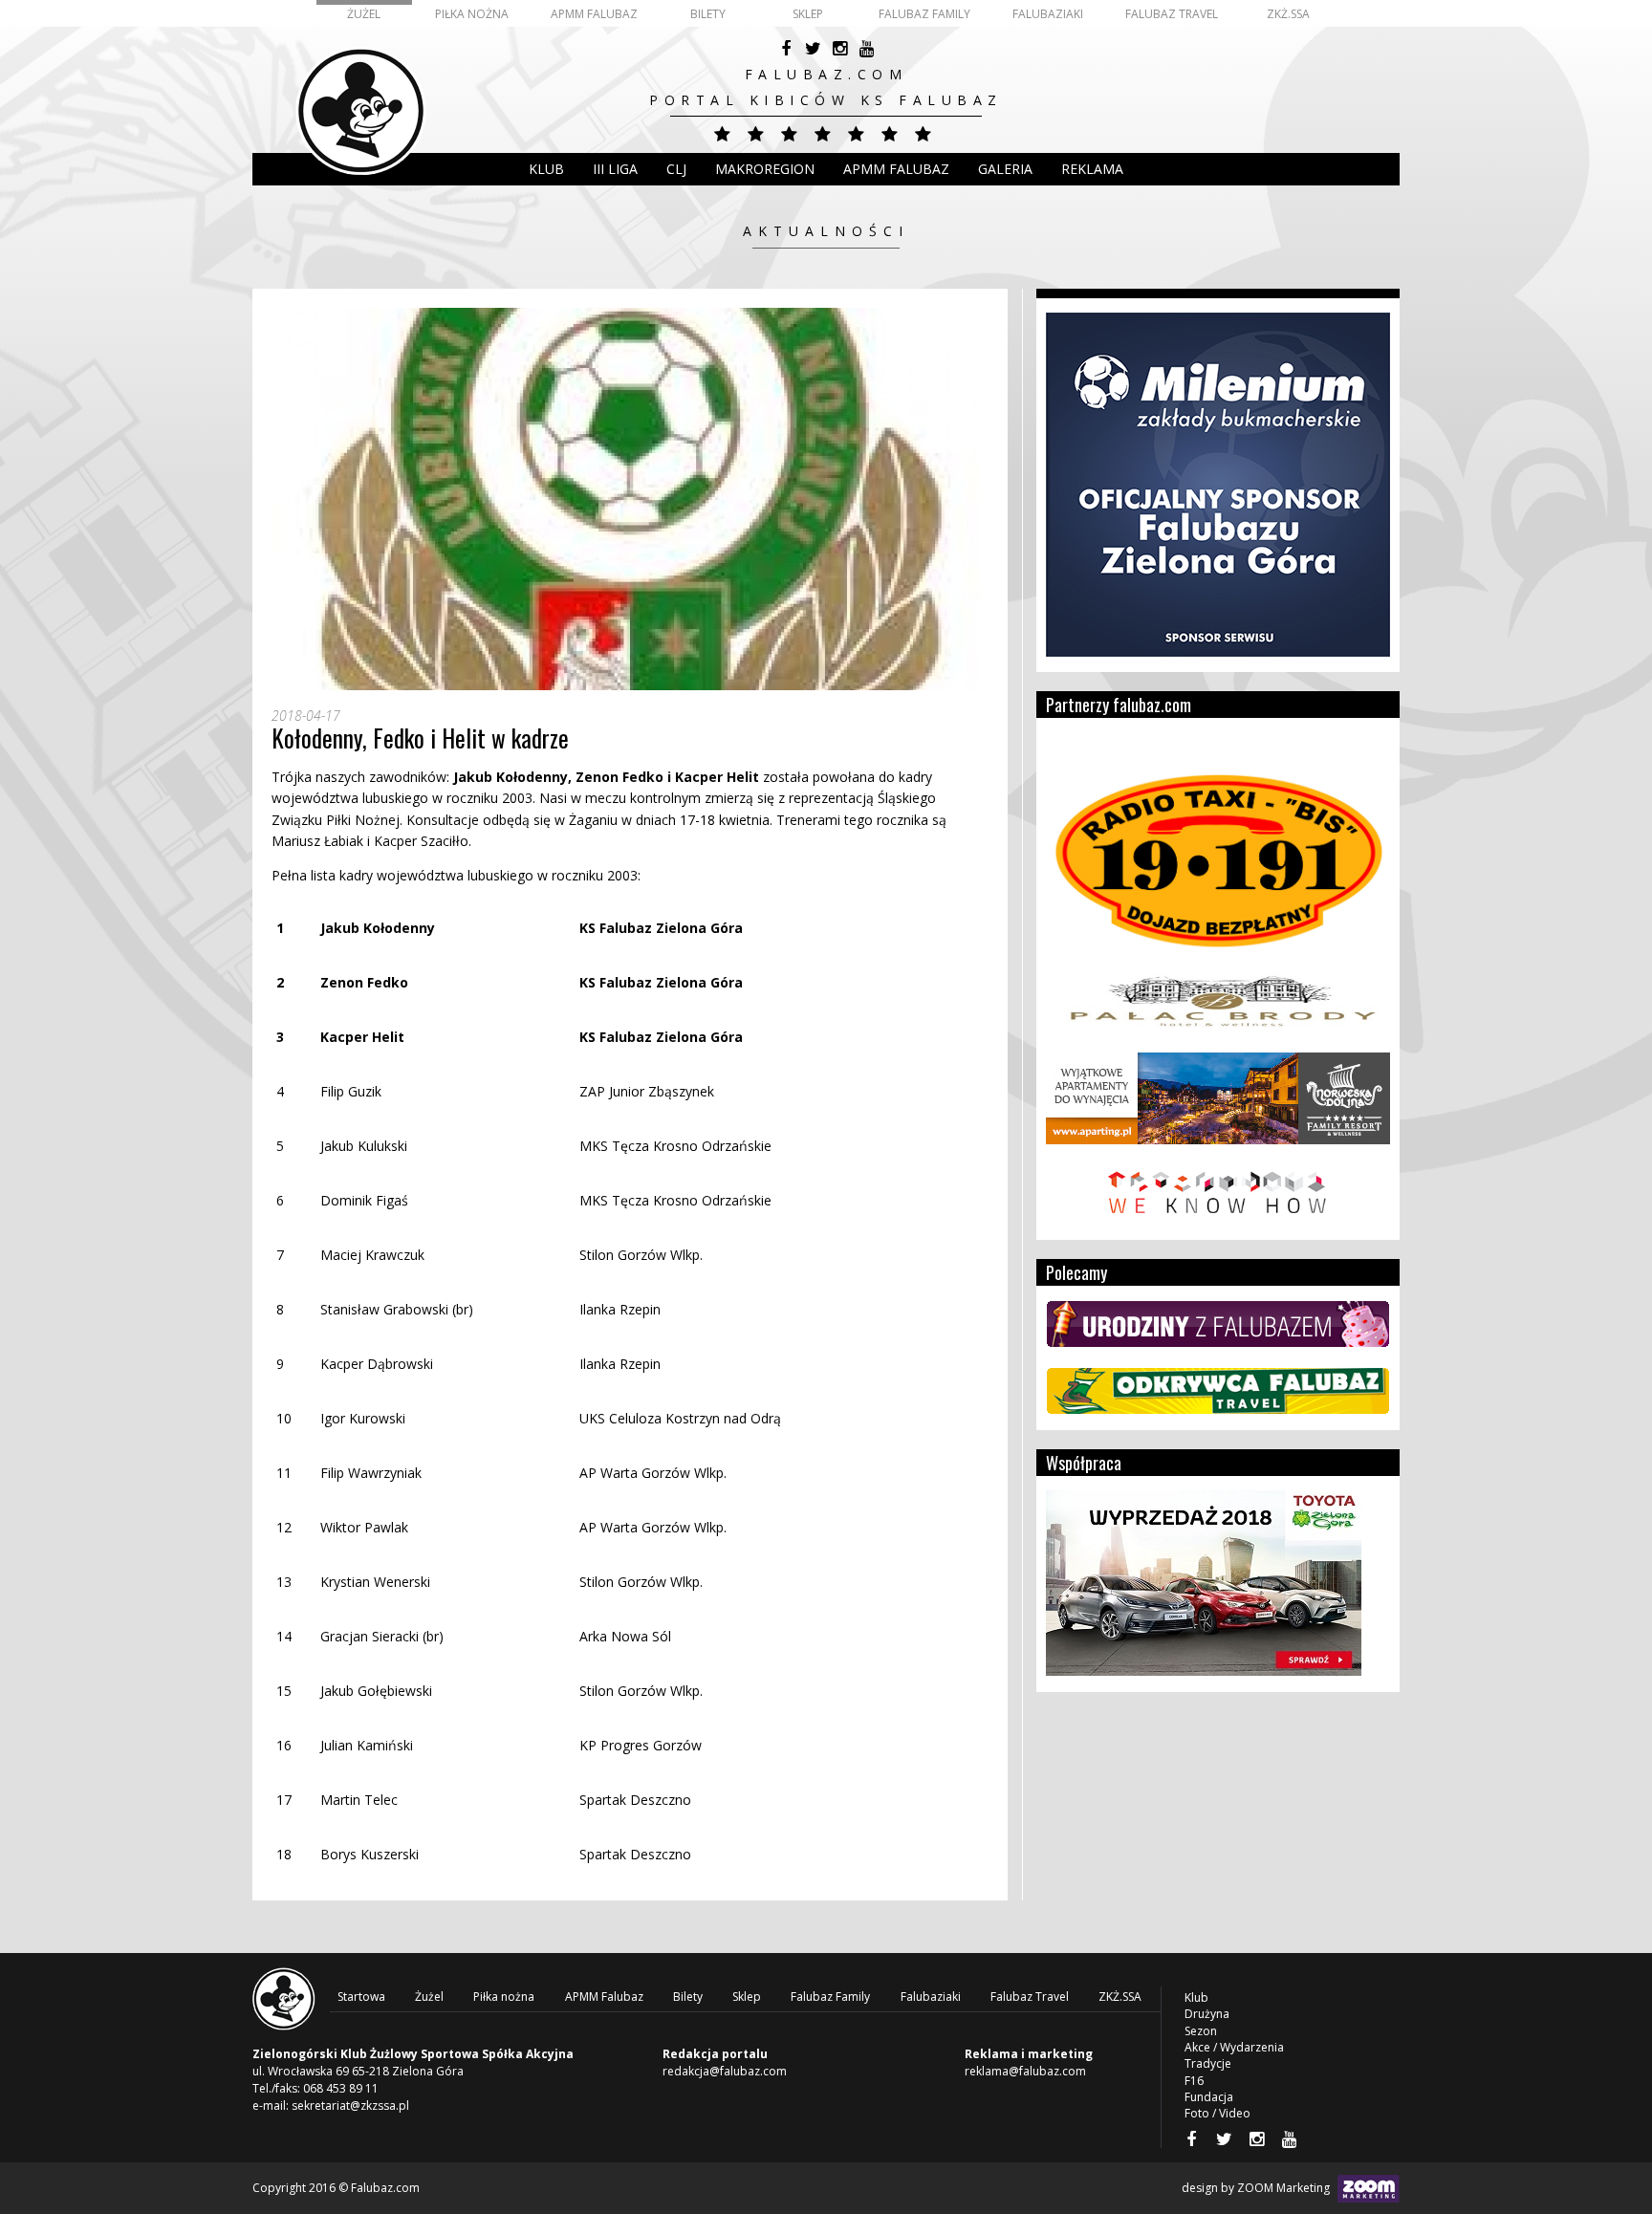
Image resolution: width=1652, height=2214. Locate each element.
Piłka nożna (472, 14)
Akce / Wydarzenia (1234, 2047)
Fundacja (1209, 2097)
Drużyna (1207, 2014)
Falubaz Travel (1172, 14)
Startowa (361, 1997)
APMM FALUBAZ (896, 169)
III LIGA (615, 169)
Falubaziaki (1048, 14)
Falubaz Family (924, 14)
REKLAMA (1092, 169)
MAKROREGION (765, 169)
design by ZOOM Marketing (1257, 2188)
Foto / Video (1217, 2113)
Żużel (364, 14)
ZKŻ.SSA (1288, 14)
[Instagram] (839, 49)
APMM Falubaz (594, 14)
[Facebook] (786, 49)
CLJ (676, 169)
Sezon (1201, 2031)
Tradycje (1208, 2063)
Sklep (808, 14)
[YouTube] (866, 49)
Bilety (708, 14)
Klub (546, 169)
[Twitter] (813, 49)
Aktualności (826, 231)
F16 (1194, 2081)
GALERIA (1005, 169)
